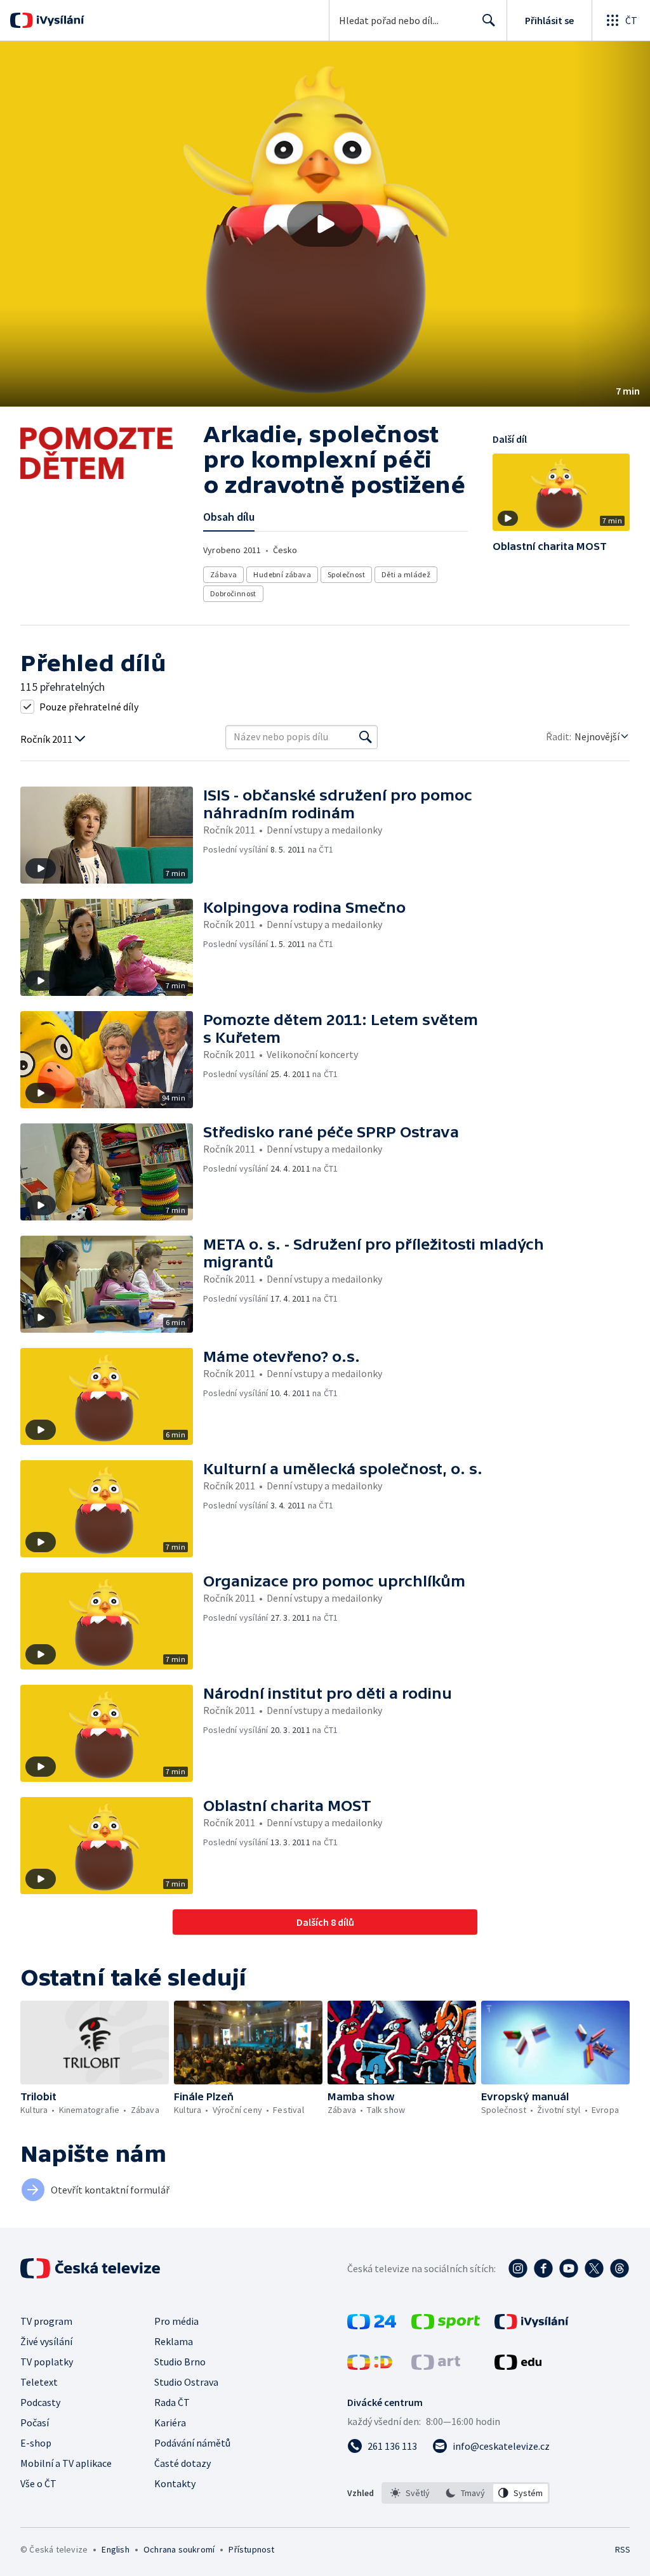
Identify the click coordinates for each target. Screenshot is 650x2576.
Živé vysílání (46, 2341)
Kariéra (170, 2422)
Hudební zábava (282, 574)
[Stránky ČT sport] (446, 2325)
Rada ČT (172, 2402)
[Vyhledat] (366, 737)
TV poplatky (47, 2362)
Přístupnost (251, 2549)
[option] (410, 2493)
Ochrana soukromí (179, 2549)
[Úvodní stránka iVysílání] (59, 20)
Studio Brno (180, 2362)
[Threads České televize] (620, 2268)
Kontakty (175, 2483)
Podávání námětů (192, 2443)
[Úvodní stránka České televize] (91, 2268)
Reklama (174, 2341)
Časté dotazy (182, 2463)
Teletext (39, 2382)
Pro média (176, 2321)
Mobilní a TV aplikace (66, 2463)
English (115, 2549)
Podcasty (40, 2402)
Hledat (489, 20)
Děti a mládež (406, 574)
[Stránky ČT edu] (518, 2366)
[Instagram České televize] (518, 2268)
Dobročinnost (233, 593)
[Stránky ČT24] (372, 2325)
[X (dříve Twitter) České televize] (594, 2268)
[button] (325, 224)
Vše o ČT (38, 2483)
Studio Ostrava (186, 2382)
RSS (622, 2549)
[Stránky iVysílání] (532, 2325)
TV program (46, 2321)
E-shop (36, 2443)
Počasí (35, 2422)
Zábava (223, 574)
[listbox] (466, 2493)
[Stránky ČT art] (436, 2366)
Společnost (346, 574)
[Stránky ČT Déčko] (370, 2366)
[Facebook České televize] (543, 2268)
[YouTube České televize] (569, 2268)
